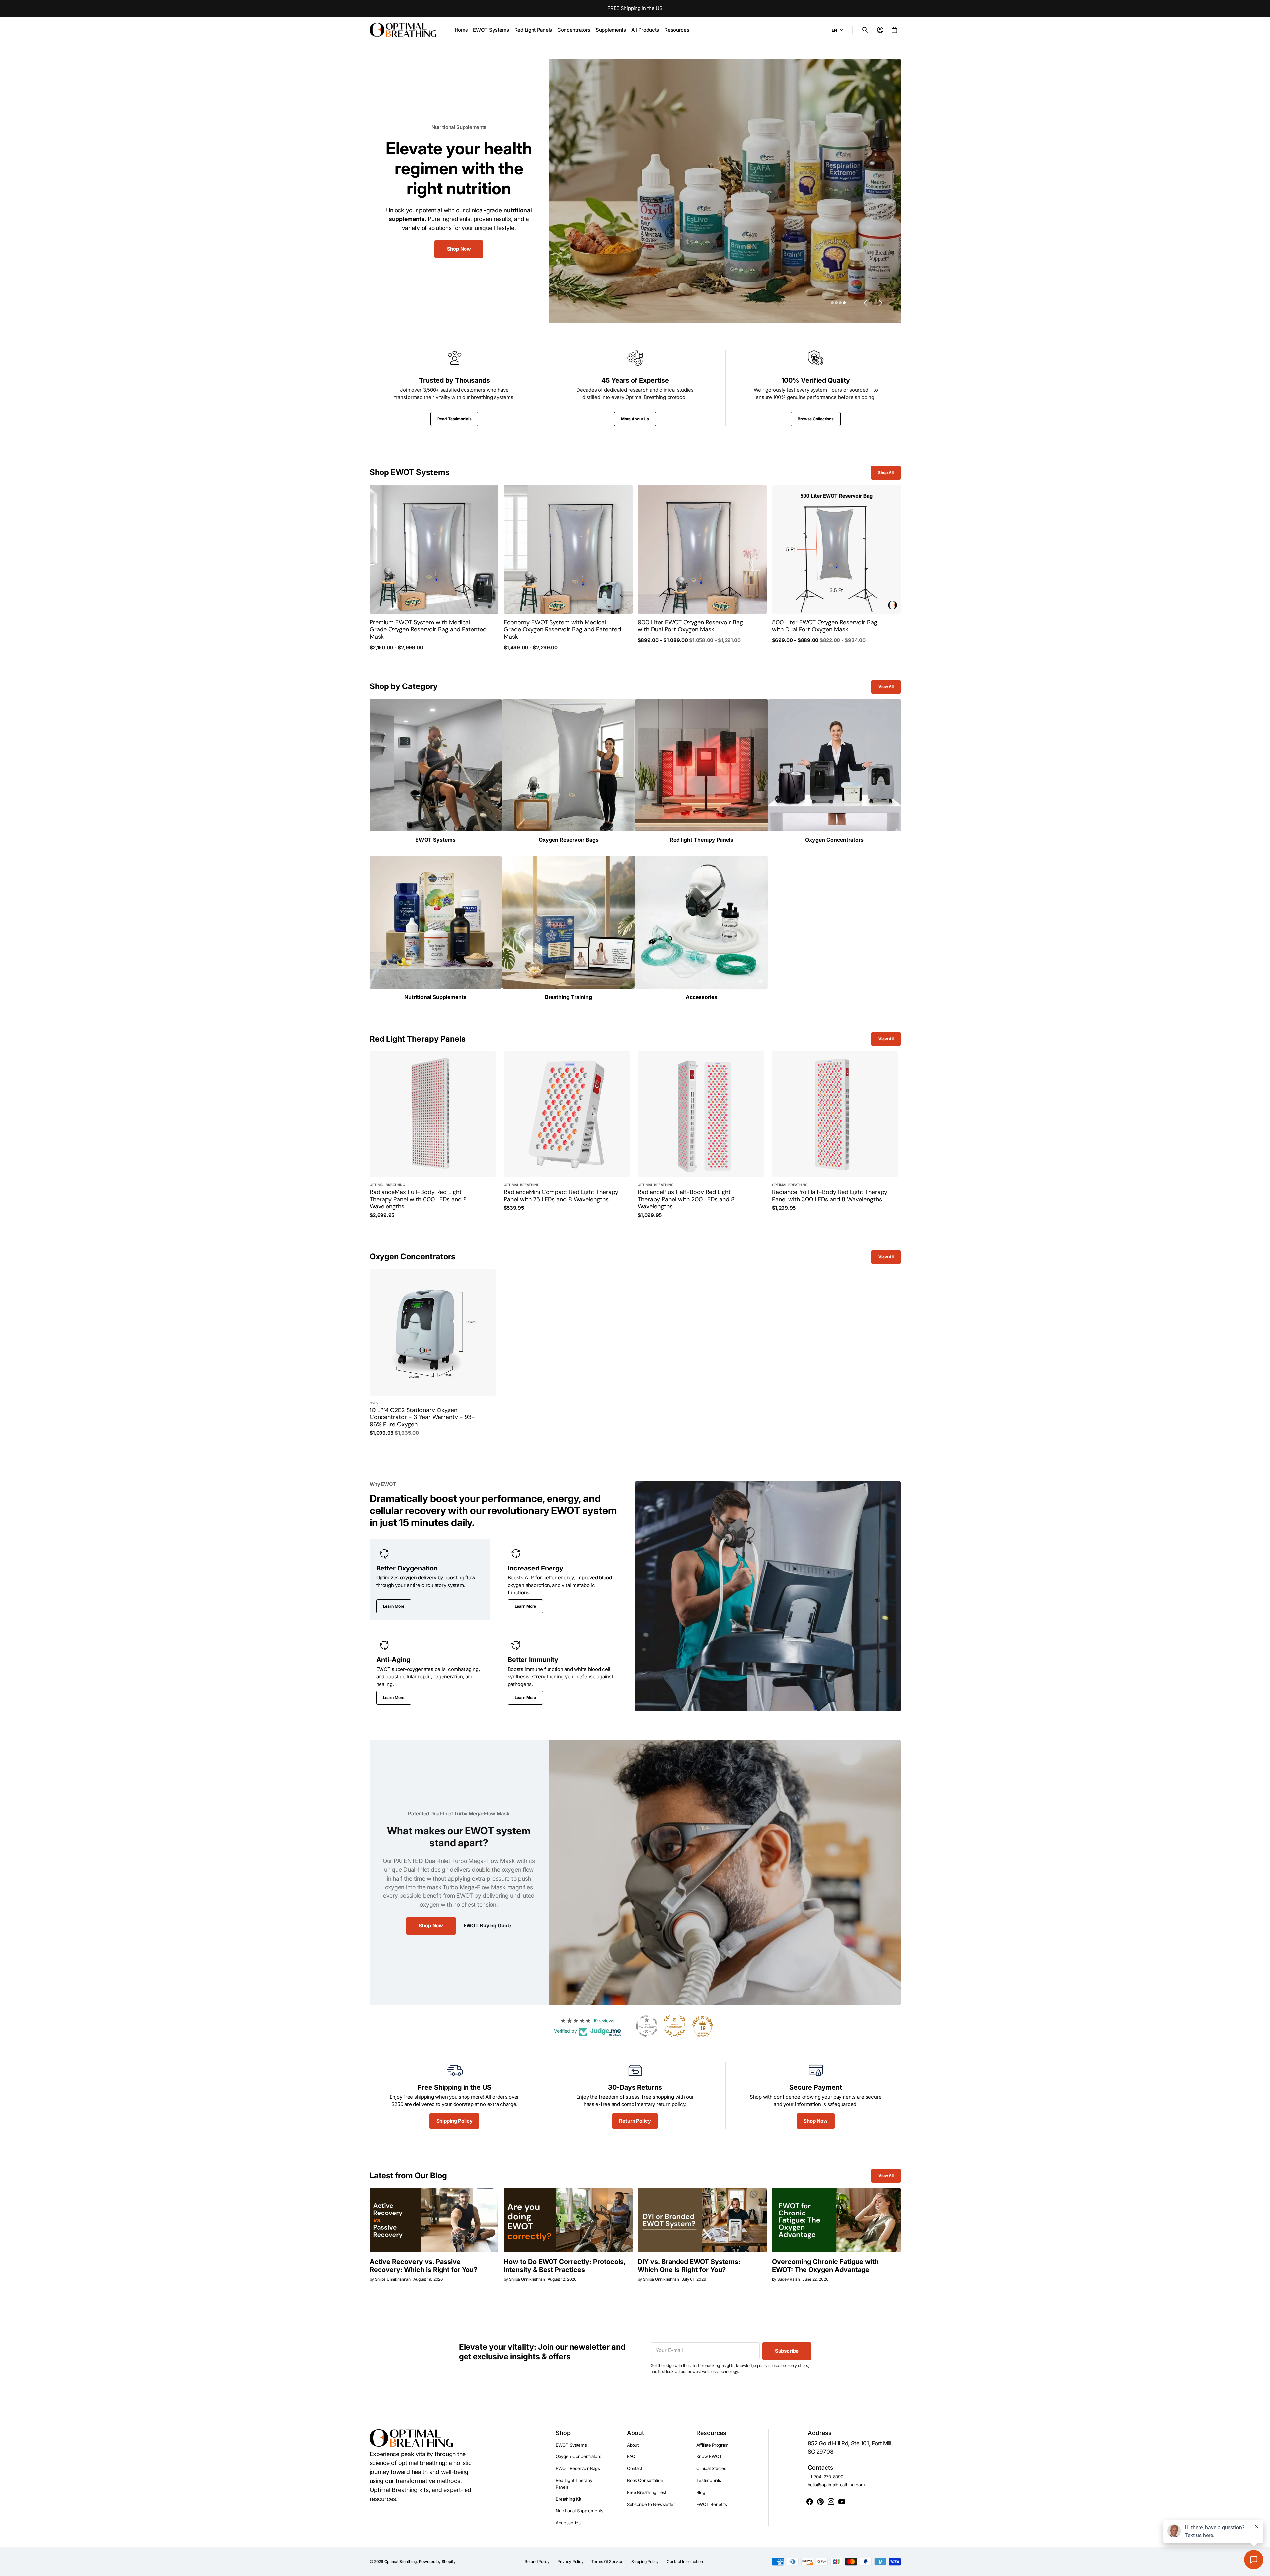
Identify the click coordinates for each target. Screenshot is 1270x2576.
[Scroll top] (1262, 2568)
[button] (865, 30)
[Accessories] (702, 928)
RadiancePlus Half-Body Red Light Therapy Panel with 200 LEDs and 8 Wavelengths (686, 1200)
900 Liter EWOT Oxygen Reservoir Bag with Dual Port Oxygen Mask (690, 626)
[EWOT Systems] (436, 771)
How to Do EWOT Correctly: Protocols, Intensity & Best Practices (564, 2266)
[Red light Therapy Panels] (702, 771)
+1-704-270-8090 (826, 2477)
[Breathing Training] (569, 928)
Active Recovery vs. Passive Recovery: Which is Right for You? (423, 2266)
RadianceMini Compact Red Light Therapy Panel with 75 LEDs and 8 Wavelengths (561, 1196)
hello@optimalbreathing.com (836, 2485)
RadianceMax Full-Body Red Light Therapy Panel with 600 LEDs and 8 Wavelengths (418, 1200)
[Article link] (434, 2220)
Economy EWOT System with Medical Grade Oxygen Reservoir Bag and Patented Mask (562, 630)
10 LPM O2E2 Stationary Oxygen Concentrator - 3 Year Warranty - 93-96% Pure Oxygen (422, 1418)
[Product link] (434, 568)
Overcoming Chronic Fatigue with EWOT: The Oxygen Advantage (825, 2266)
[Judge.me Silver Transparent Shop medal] (647, 2026)
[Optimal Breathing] (403, 30)
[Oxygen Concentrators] (835, 771)
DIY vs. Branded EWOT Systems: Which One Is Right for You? (689, 2266)
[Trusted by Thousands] (455, 388)
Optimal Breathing (401, 2562)
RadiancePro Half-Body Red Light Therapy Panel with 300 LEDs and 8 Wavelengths (830, 1196)
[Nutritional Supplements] (436, 928)
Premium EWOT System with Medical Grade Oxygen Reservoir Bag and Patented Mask (428, 630)
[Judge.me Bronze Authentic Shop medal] (675, 2026)
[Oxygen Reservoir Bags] (569, 771)
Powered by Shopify (437, 2562)
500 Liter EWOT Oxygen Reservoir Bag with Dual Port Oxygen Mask (825, 626)
